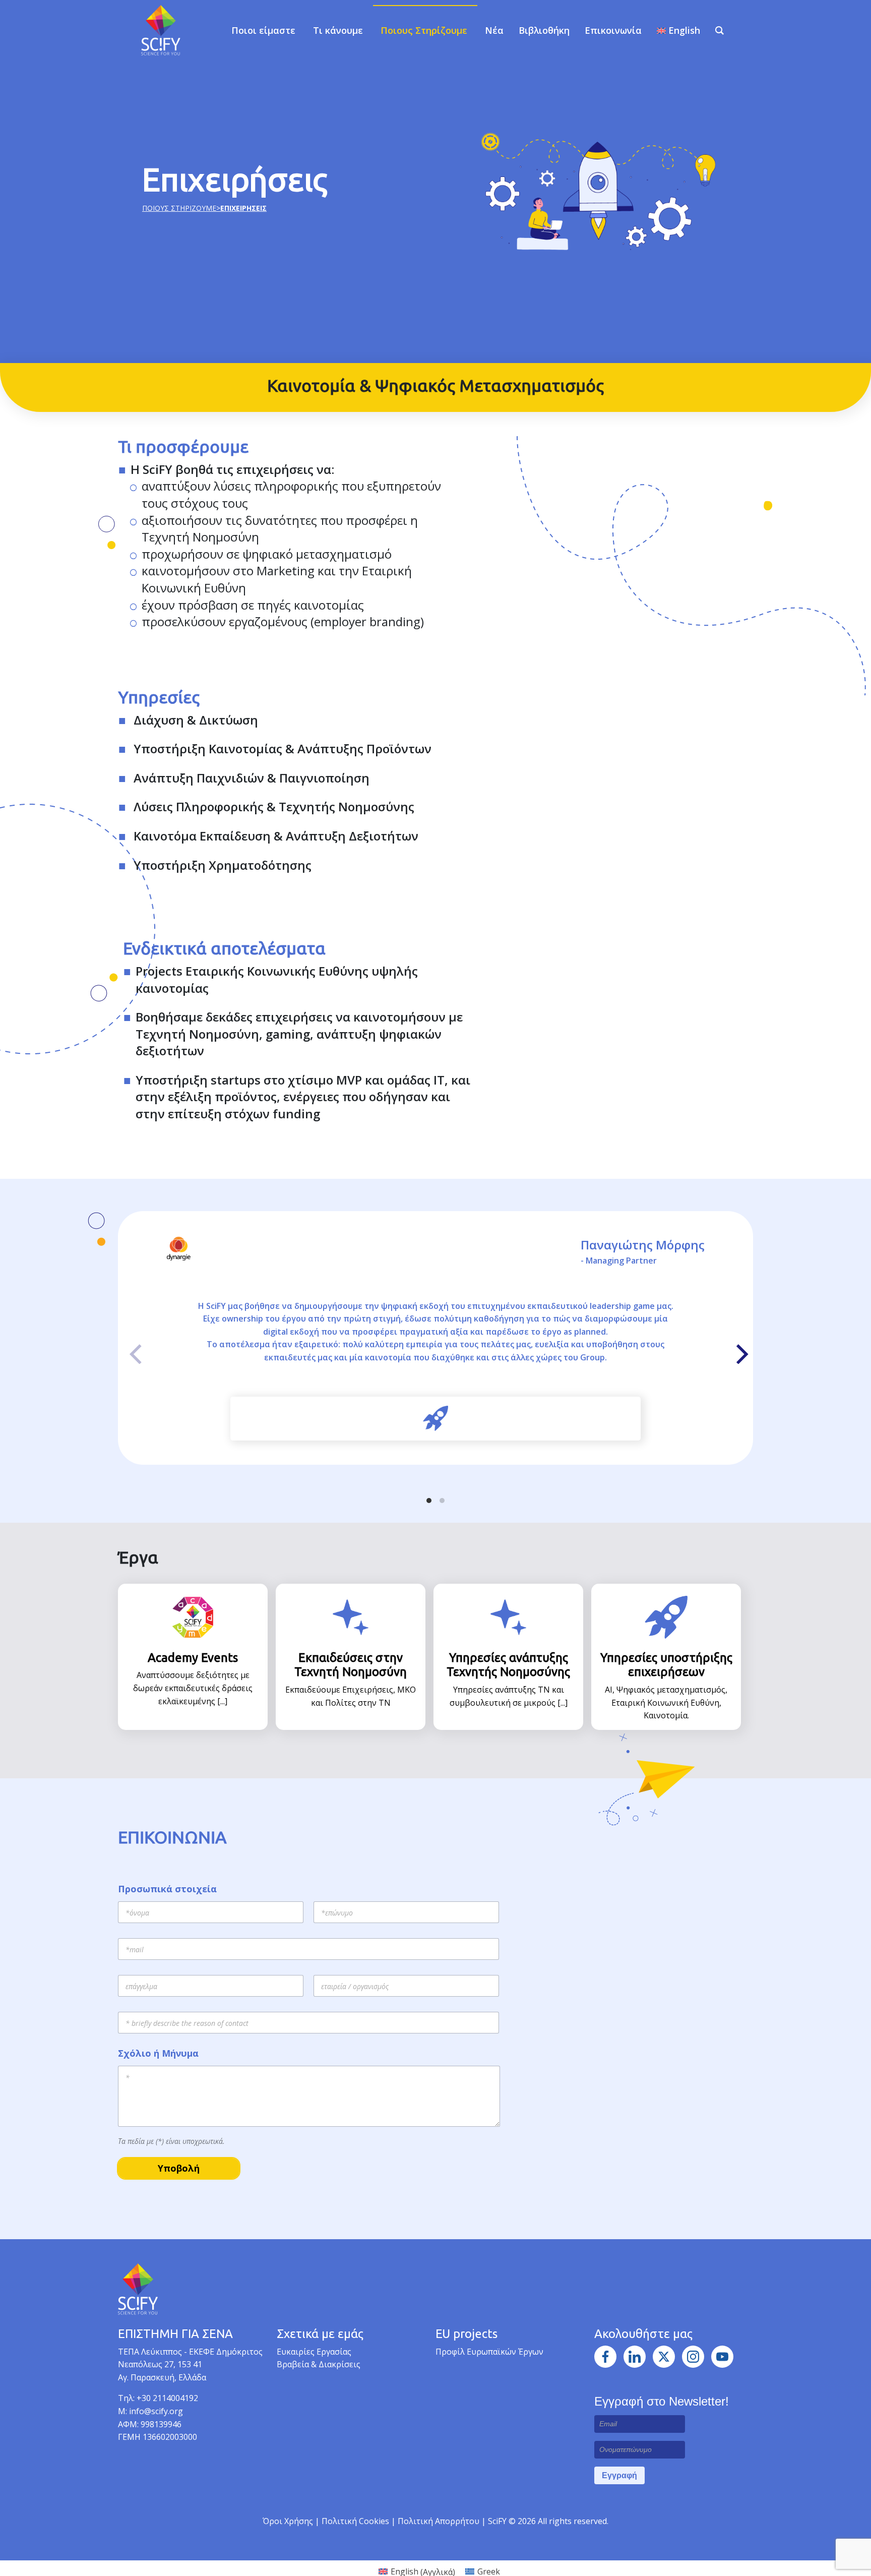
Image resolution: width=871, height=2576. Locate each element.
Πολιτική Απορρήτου (440, 2521)
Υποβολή (179, 2168)
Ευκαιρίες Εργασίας (314, 2352)
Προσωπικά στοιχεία (167, 1889)
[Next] (737, 1351)
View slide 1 (429, 1501)
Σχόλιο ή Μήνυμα (158, 2053)
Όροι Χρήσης (288, 2521)
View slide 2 (442, 1501)
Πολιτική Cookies (356, 2521)
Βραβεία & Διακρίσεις (319, 2364)
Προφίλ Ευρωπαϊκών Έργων (489, 2352)
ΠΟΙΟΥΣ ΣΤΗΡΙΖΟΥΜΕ (179, 208)
